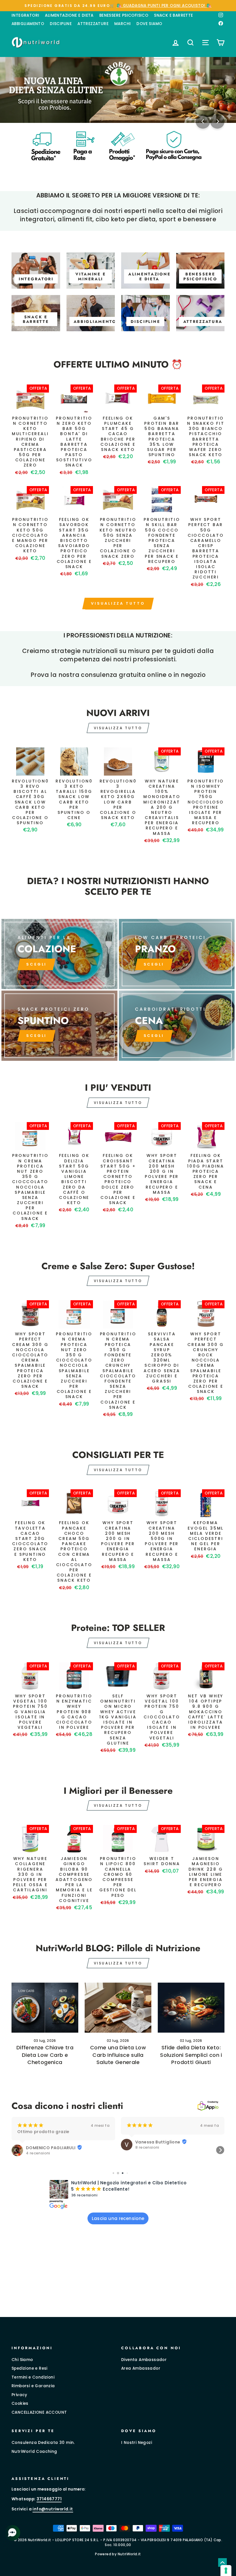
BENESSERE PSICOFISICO (124, 15)
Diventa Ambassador (144, 2360)
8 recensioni (38, 2147)
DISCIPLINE (61, 24)
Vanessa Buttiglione (48, 2142)
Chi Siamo (22, 2360)
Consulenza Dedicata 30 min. (43, 2443)
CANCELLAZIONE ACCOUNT (39, 2412)
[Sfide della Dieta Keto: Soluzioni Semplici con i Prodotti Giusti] (191, 2008)
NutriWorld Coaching (34, 2452)
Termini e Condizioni (33, 2377)
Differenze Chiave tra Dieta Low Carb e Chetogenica (45, 2055)
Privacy (19, 2395)
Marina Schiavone (155, 2145)
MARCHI (122, 24)
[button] (16, 2150)
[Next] (217, 121)
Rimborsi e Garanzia (33, 2386)
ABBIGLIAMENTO (28, 24)
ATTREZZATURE (93, 24)
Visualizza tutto (118, 603)
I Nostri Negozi (137, 2443)
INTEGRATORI (25, 15)
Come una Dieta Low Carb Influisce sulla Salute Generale (118, 2055)
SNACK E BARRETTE (173, 15)
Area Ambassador (141, 2368)
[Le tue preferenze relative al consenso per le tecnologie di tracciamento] (226, 2571)
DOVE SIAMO (149, 24)
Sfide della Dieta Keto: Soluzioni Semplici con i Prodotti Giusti (191, 2055)
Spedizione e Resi (29, 2368)
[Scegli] (59, 1026)
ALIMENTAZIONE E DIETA (69, 15)
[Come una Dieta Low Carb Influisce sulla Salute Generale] (118, 2008)
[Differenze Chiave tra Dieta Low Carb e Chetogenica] (45, 2008)
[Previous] (203, 121)
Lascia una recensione (118, 2218)
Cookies (20, 2403)
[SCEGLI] (59, 954)
